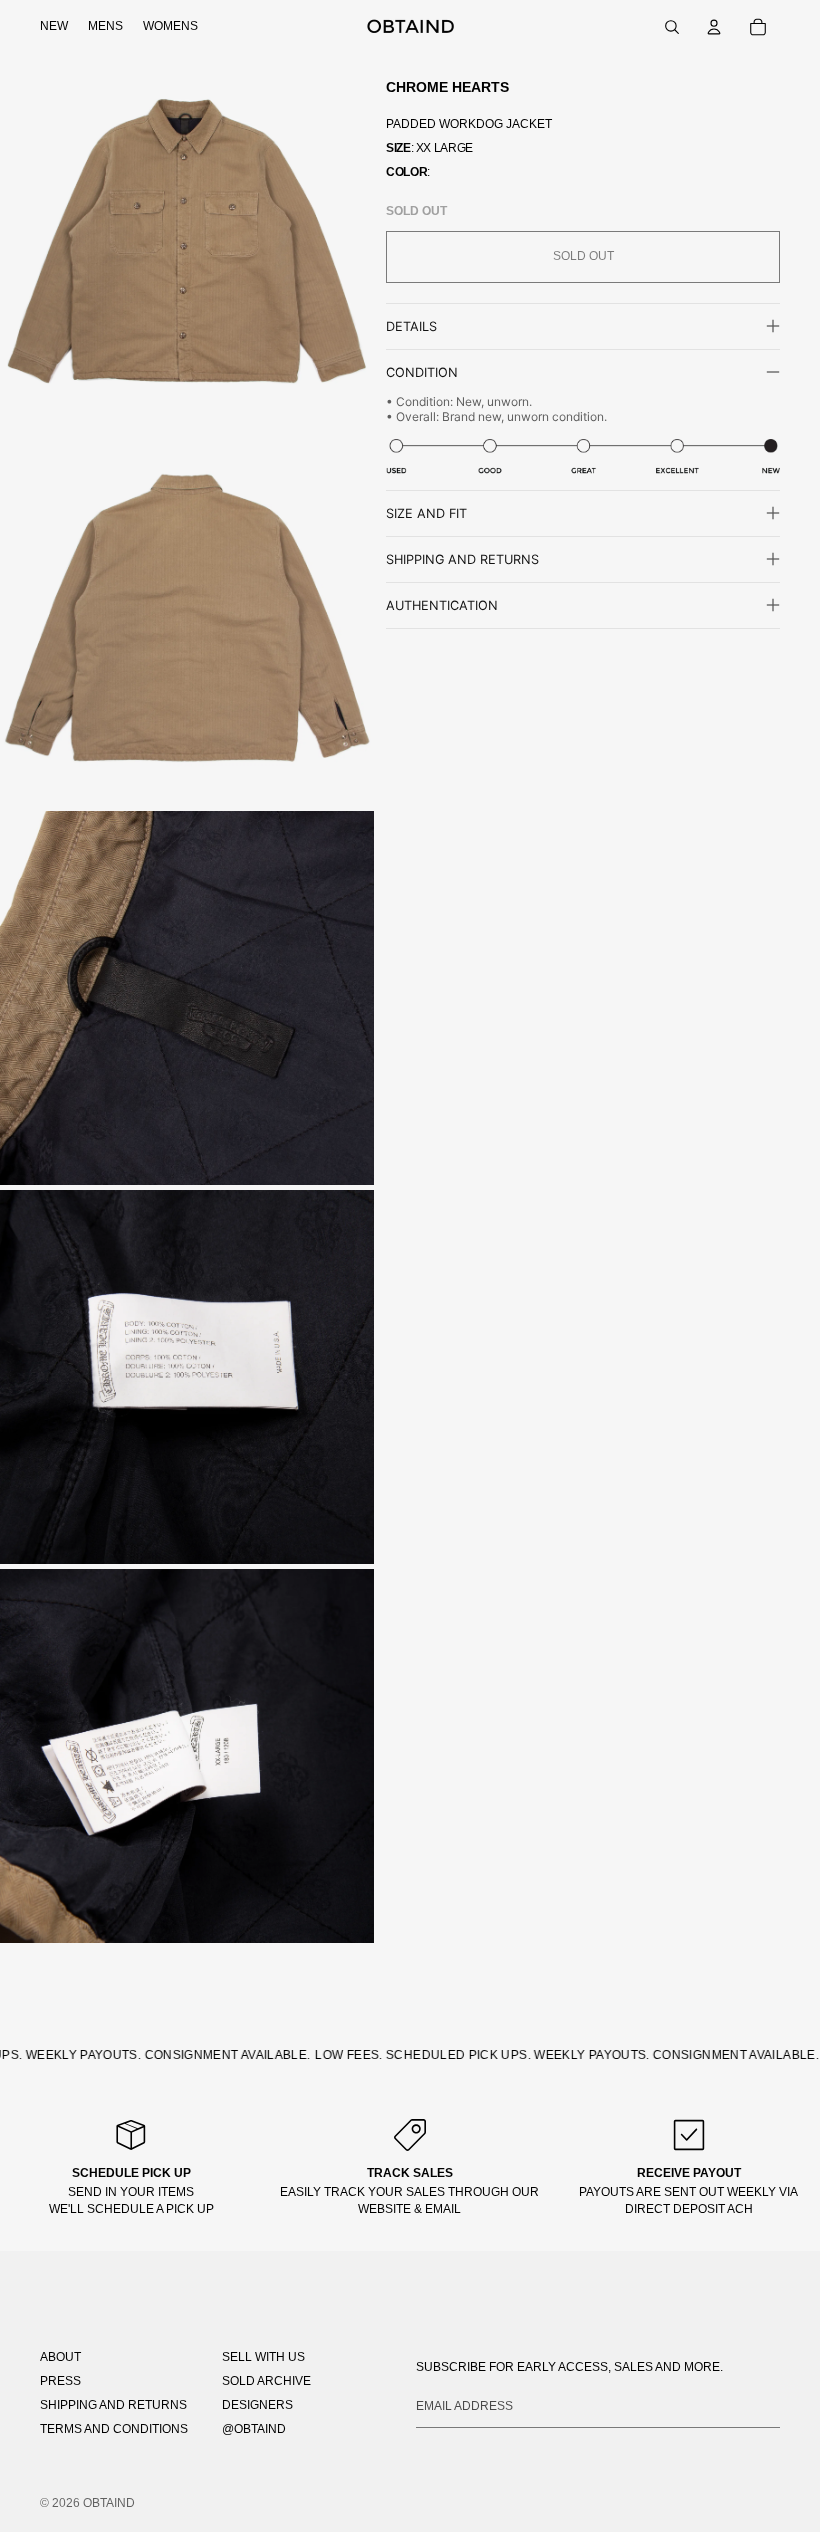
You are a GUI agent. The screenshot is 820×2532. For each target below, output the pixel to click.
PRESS (60, 2381)
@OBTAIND (254, 2429)
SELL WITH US (263, 2357)
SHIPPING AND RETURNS (113, 2405)
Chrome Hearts (447, 87)
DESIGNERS (257, 2405)
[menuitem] (54, 27)
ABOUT (60, 2357)
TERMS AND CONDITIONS (114, 2429)
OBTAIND (109, 2503)
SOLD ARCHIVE (266, 2381)
